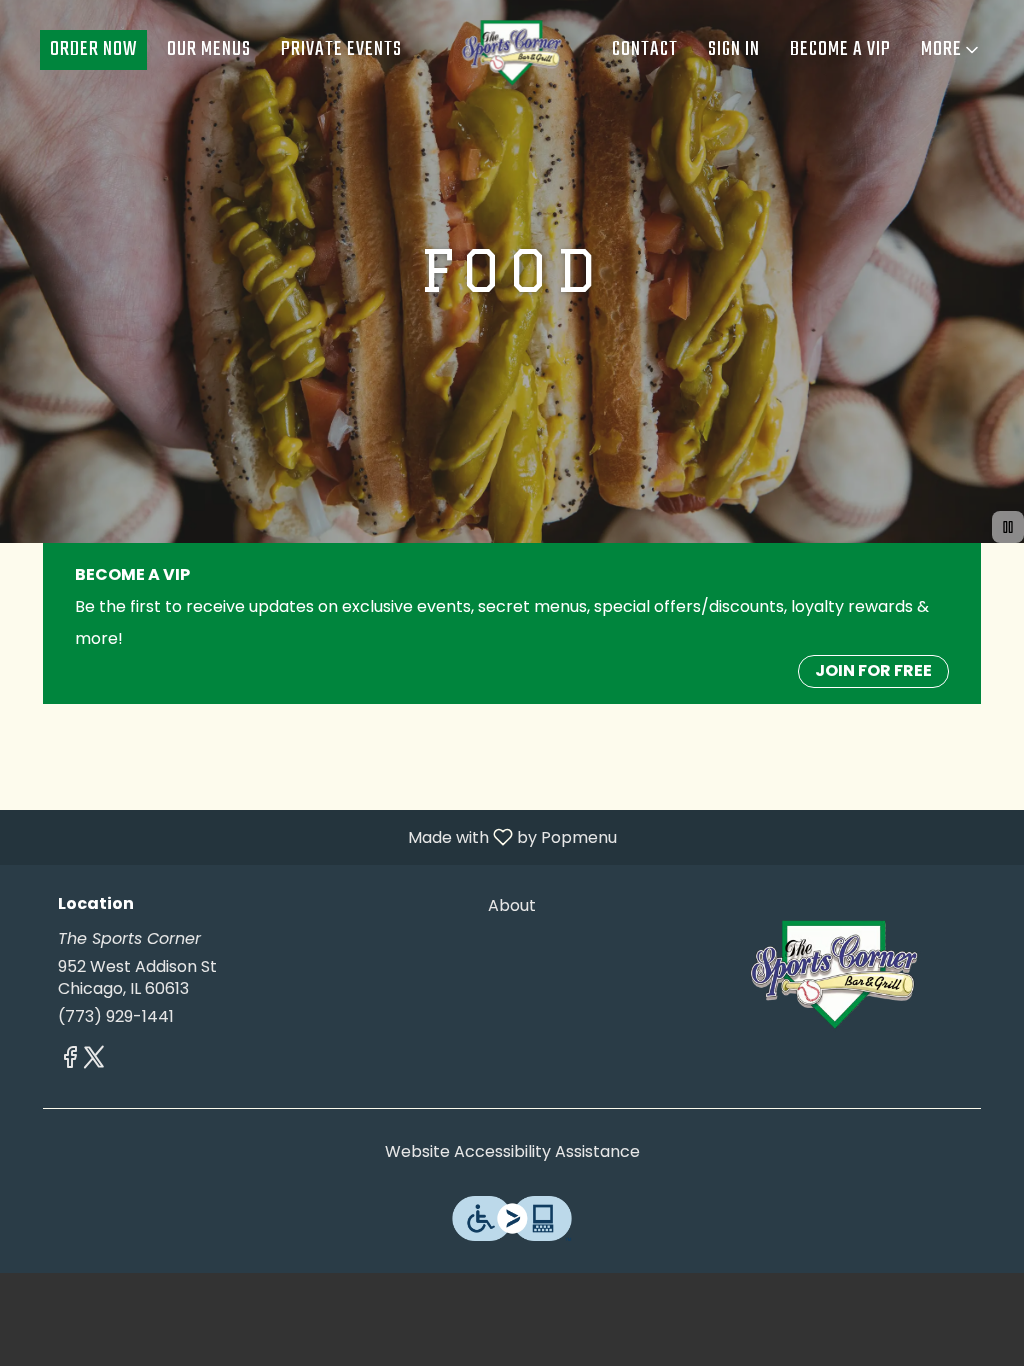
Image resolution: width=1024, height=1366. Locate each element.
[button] (951, 50)
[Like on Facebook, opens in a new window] (70, 1060)
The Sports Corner (834, 970)
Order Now (93, 49)
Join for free (873, 670)
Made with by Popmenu (316, 836)
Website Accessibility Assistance (512, 1152)
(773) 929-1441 (116, 1017)
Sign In (734, 49)
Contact (645, 49)
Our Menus (209, 49)
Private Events (341, 49)
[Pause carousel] (1008, 527)
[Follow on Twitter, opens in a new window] (94, 1060)
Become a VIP (840, 49)
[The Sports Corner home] (512, 50)
